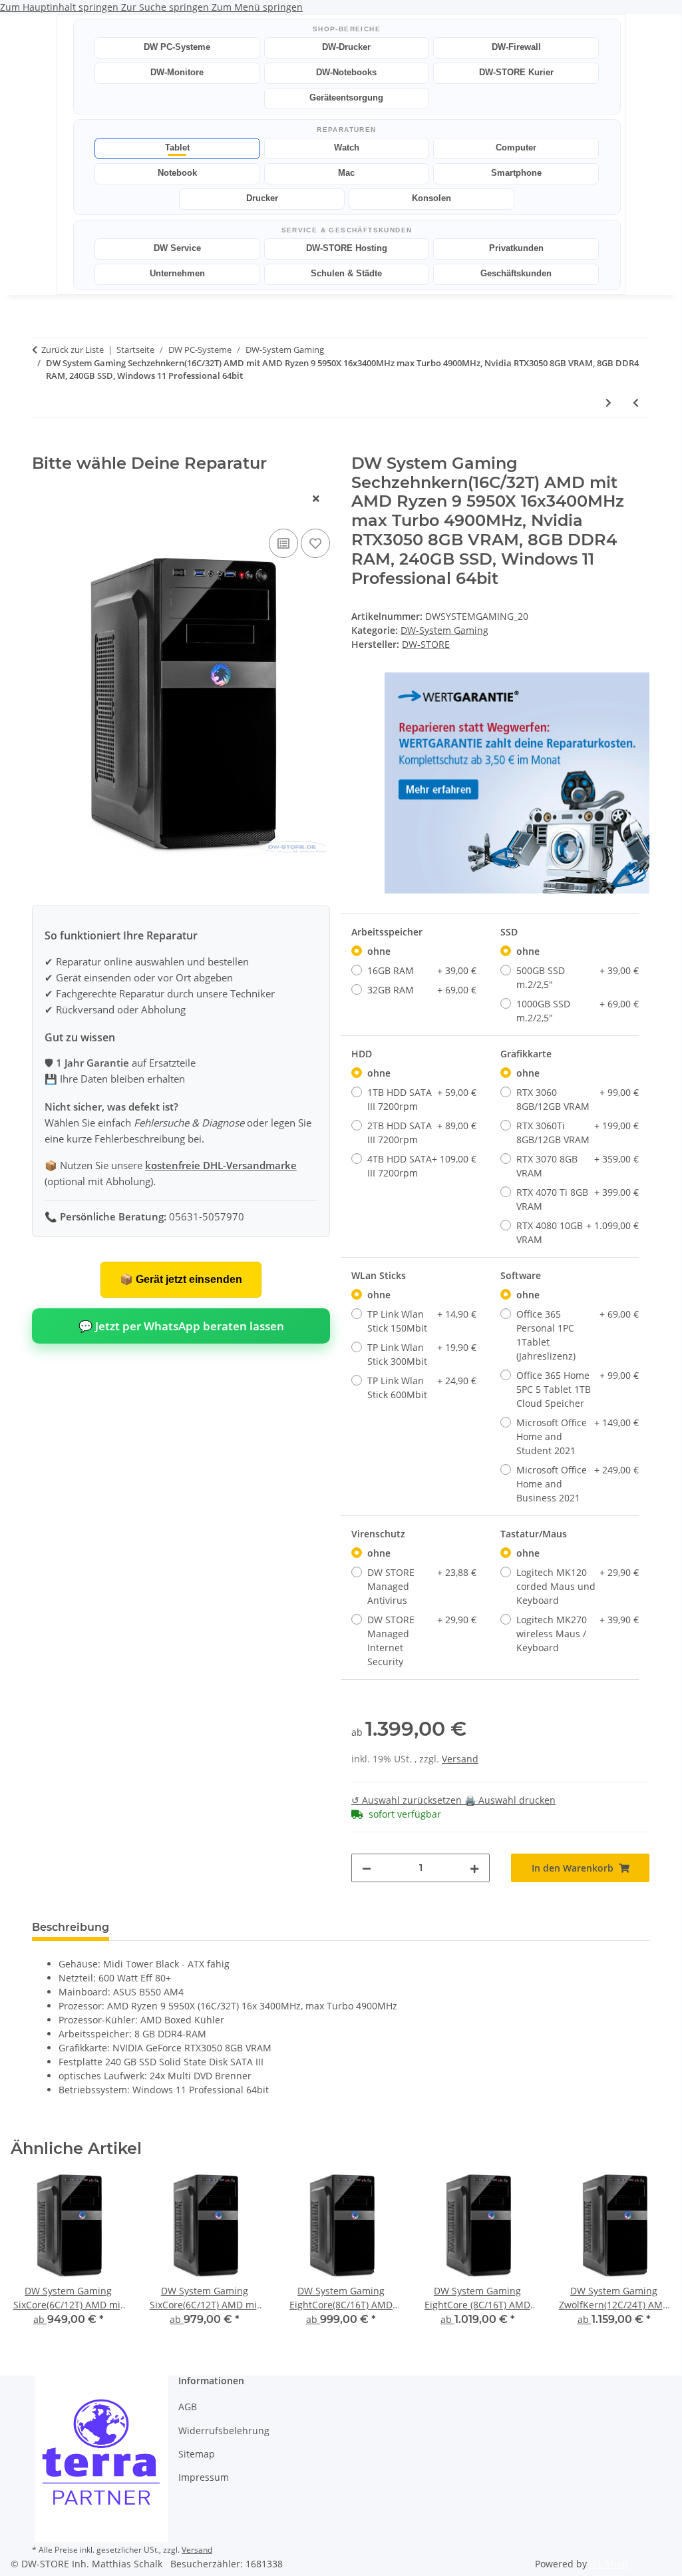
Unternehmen (177, 273)
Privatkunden (516, 248)
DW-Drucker (346, 47)
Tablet (177, 147)
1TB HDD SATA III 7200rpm (422, 1099)
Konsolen (431, 198)
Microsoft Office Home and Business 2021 (578, 1484)
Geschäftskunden (516, 273)
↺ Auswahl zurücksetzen (408, 1800)
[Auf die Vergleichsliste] (283, 543)
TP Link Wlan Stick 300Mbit (422, 1354)
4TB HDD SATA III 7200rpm (422, 1166)
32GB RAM (422, 990)
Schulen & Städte (346, 273)
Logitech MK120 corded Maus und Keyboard (578, 1586)
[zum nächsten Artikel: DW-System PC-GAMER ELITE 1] (608, 402)
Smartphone (516, 173)
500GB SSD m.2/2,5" (578, 977)
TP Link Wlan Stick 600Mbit (422, 1388)
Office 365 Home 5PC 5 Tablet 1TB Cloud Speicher (578, 1389)
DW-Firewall (516, 47)
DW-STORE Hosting (347, 248)
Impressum (204, 2477)
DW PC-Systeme (177, 47)
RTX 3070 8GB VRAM (578, 1166)
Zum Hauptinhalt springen (61, 7)
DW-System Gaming (444, 630)
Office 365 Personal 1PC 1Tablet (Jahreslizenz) (578, 1335)
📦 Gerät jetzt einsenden (181, 1279)
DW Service (177, 248)
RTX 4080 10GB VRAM (578, 1232)
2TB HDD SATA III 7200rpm (422, 1133)
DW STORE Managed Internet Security (422, 1641)
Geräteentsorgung (346, 98)
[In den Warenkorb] (43, 447)
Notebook (177, 173)
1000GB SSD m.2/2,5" (578, 1011)
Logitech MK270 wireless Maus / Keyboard (578, 1634)
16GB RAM (422, 970)
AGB (188, 2407)
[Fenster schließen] (316, 498)
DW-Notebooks (346, 72)
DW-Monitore (177, 72)
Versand (460, 1759)
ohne (379, 951)
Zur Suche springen (166, 7)
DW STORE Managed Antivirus (422, 1586)
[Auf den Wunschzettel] (315, 543)
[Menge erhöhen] (474, 1868)
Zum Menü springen (257, 7)
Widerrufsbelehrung (224, 2431)
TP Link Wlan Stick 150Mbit (422, 1321)
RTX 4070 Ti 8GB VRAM (578, 1199)
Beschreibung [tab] (71, 1927)
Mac (346, 173)
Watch (347, 147)
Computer (516, 147)
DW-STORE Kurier (516, 72)
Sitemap (197, 2454)
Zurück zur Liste (73, 350)
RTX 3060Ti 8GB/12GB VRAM (578, 1133)
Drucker (262, 198)
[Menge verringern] (367, 1868)
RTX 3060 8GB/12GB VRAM (578, 1099)
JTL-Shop (609, 2564)
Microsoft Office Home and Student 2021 (578, 1436)
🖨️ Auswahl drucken (510, 1800)
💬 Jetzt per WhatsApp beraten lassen (181, 1326)
